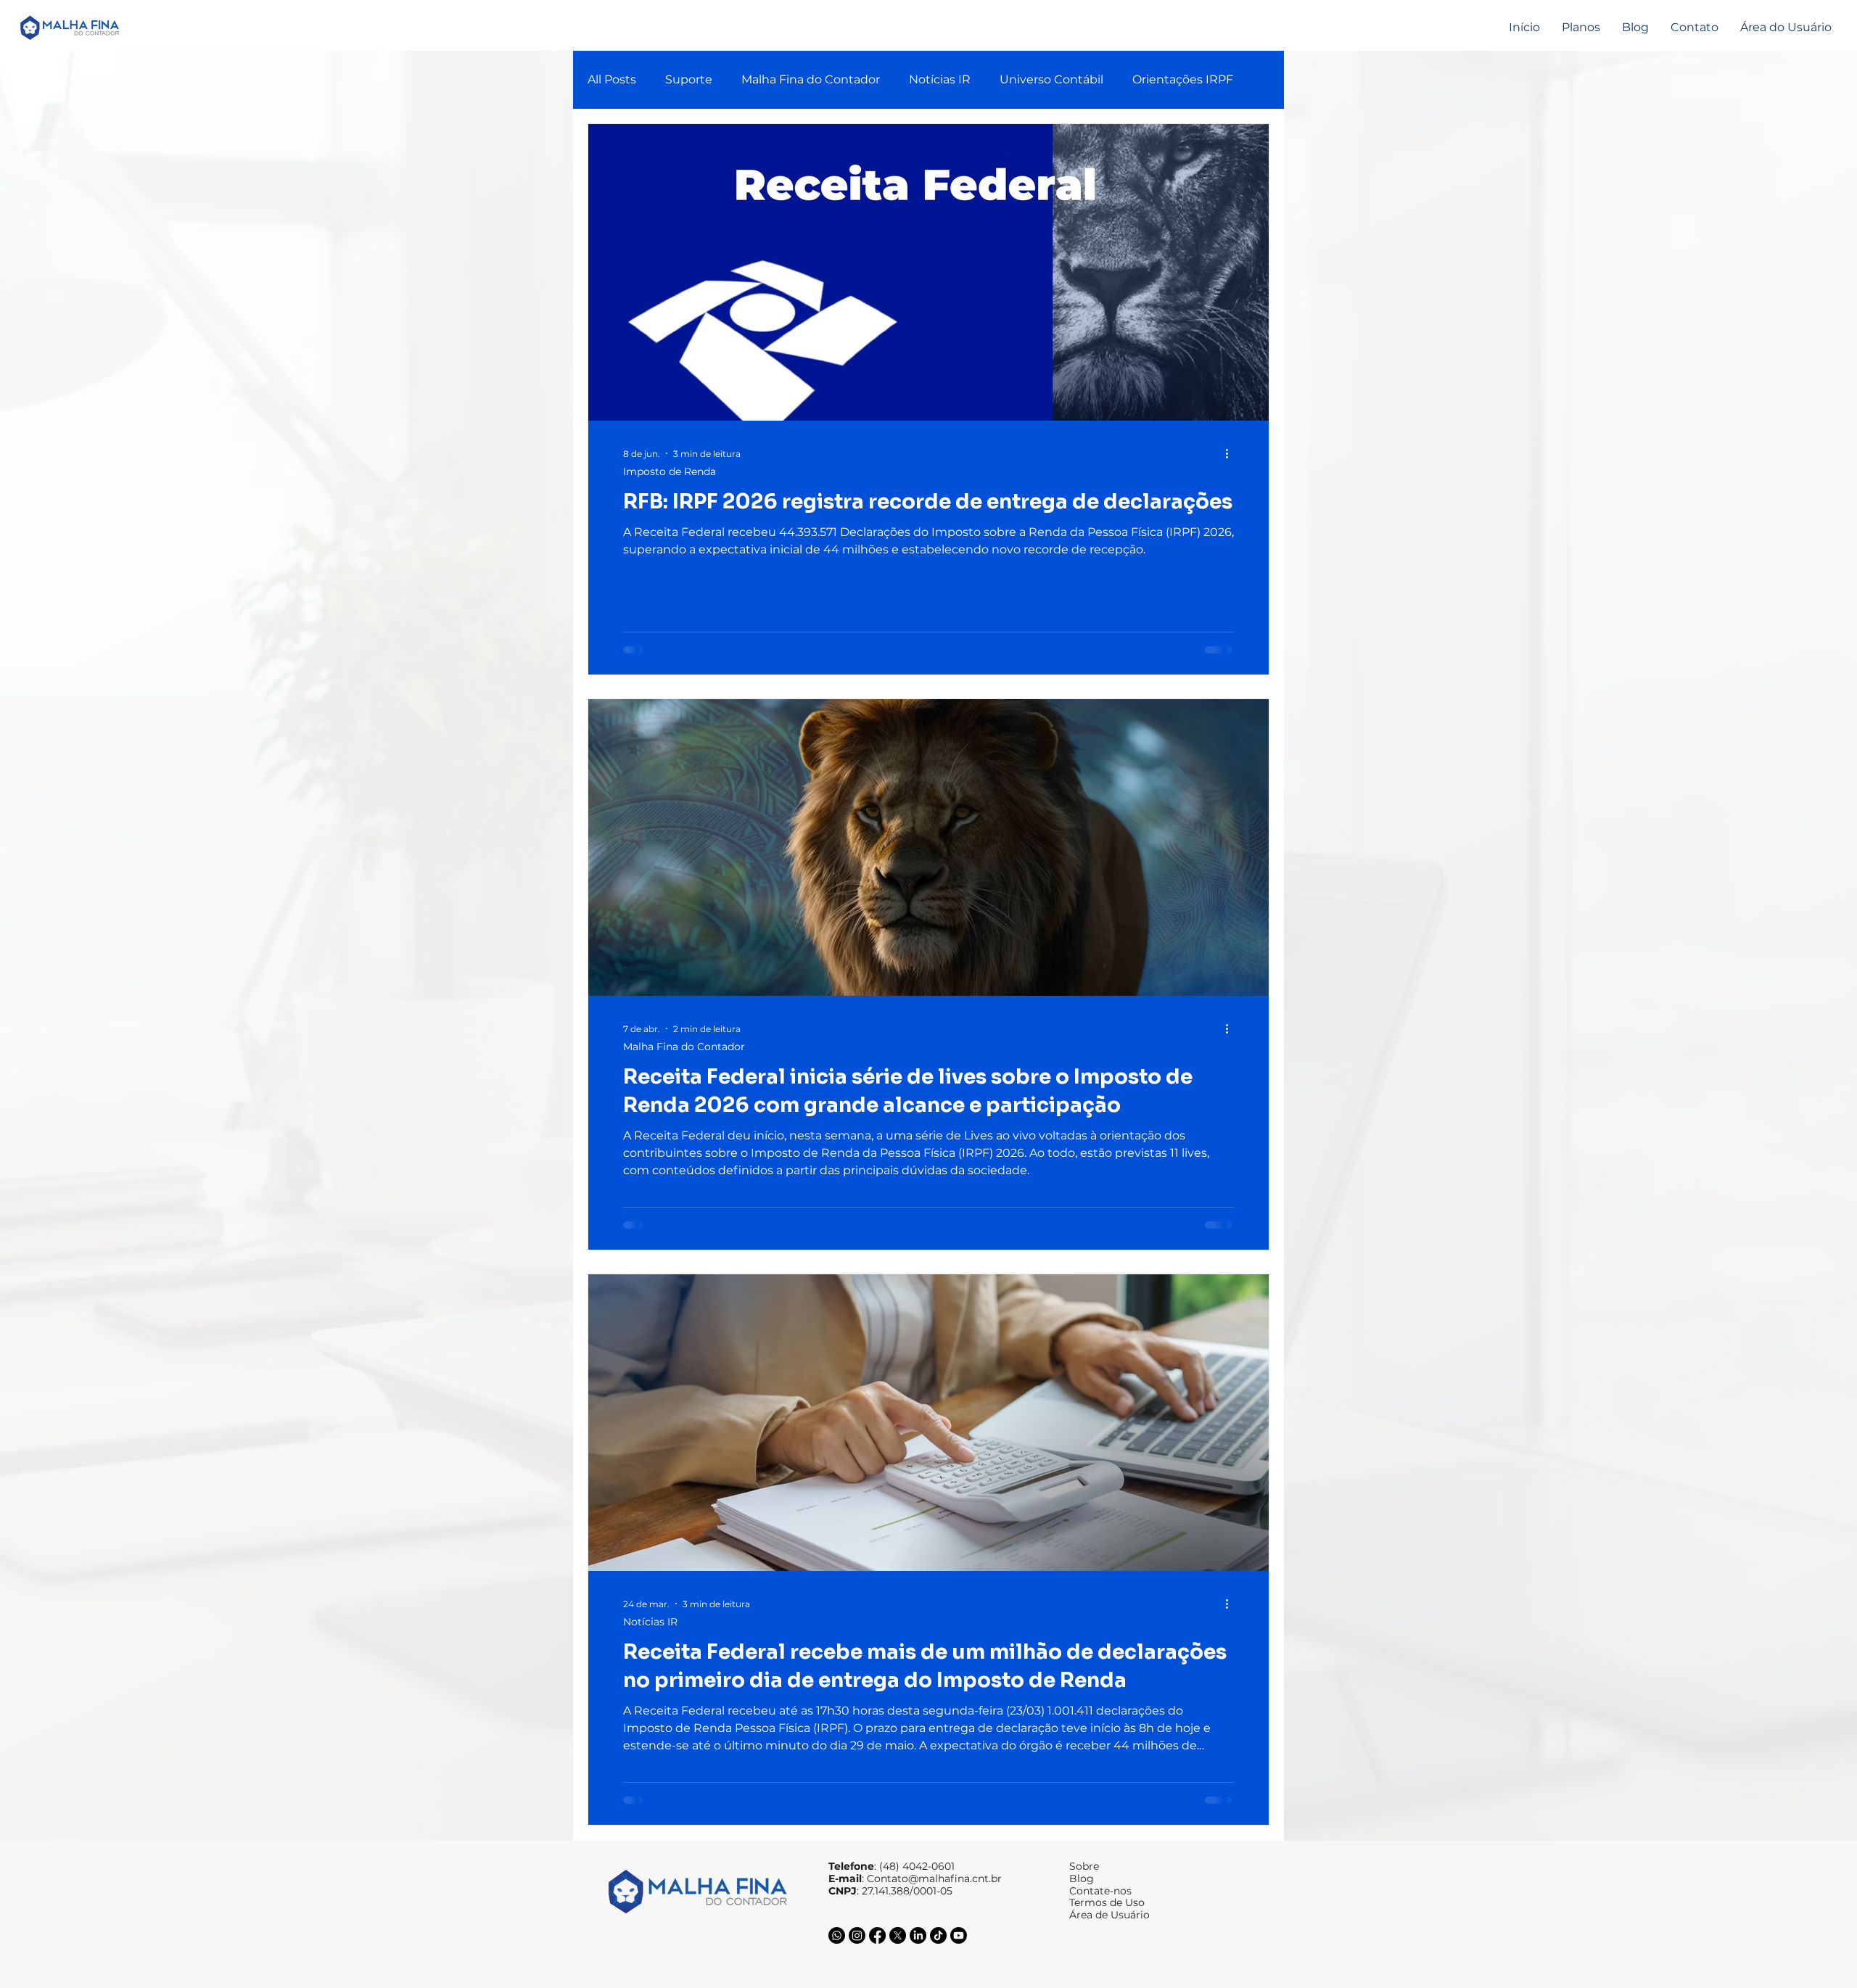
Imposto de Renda (670, 472)
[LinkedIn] (918, 1935)
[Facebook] (877, 1935)
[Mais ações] (1232, 453)
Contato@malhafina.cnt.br (934, 1878)
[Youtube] (959, 1935)
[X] (898, 1935)
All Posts (612, 79)
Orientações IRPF (1183, 79)
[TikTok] (938, 1935)
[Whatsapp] (837, 1935)
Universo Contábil (1051, 79)
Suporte (689, 79)
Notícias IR (940, 79)
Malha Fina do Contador (811, 79)
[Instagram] (857, 1935)
